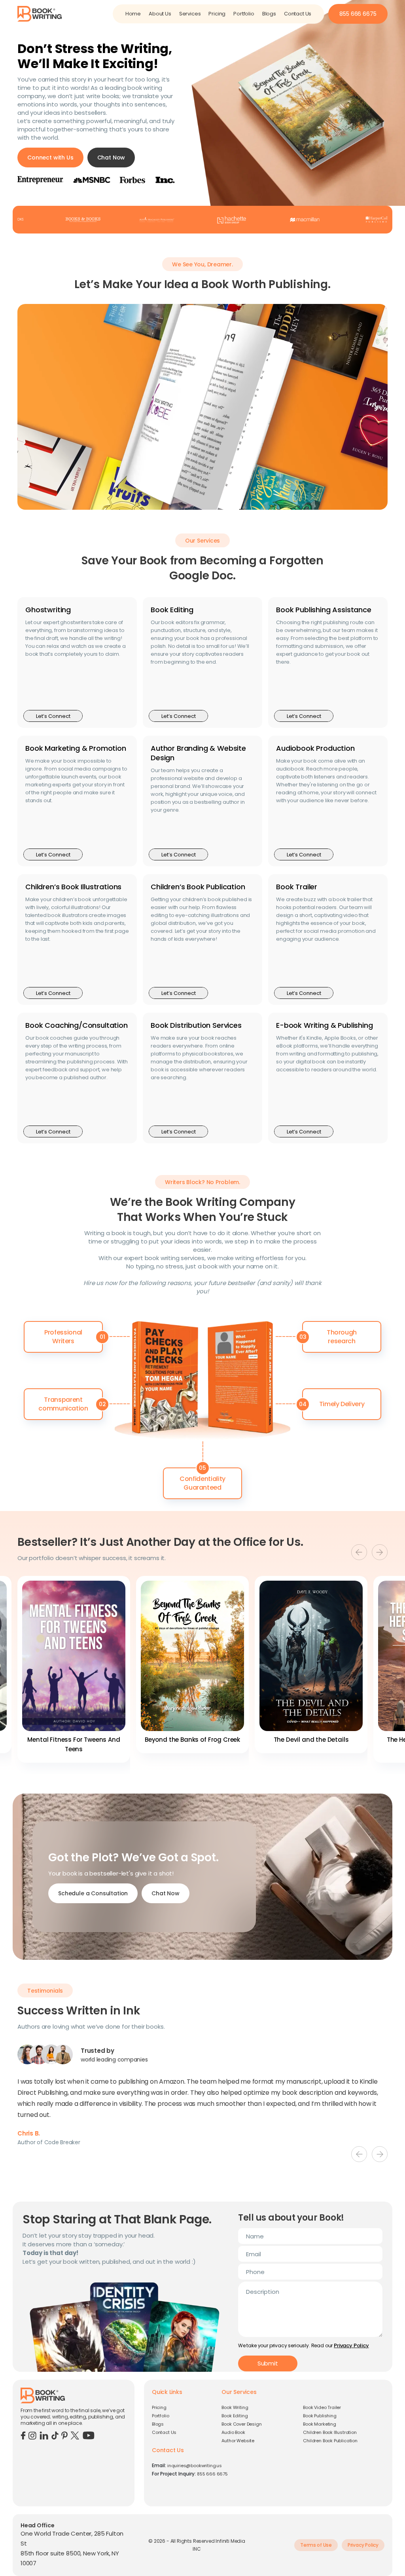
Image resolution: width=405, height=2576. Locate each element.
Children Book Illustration (330, 2432)
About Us (160, 14)
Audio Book (233, 2432)
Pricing (217, 14)
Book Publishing (320, 2416)
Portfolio (244, 14)
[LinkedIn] (44, 2435)
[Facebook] (23, 2435)
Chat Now (111, 158)
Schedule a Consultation (93, 1893)
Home (133, 14)
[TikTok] (55, 2435)
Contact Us (298, 14)
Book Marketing (320, 2424)
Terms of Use (316, 2545)
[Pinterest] (64, 2435)
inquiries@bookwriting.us (195, 2466)
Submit (268, 2363)
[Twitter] (75, 2435)
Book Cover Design (241, 2424)
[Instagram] (32, 2435)
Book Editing (235, 2416)
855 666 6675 (358, 14)
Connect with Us (50, 158)
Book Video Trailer (322, 2407)
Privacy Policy (351, 2345)
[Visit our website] (40, 13)
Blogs (269, 14)
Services (190, 14)
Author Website (238, 2441)
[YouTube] (89, 2435)
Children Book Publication (330, 2441)
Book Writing (235, 2407)
